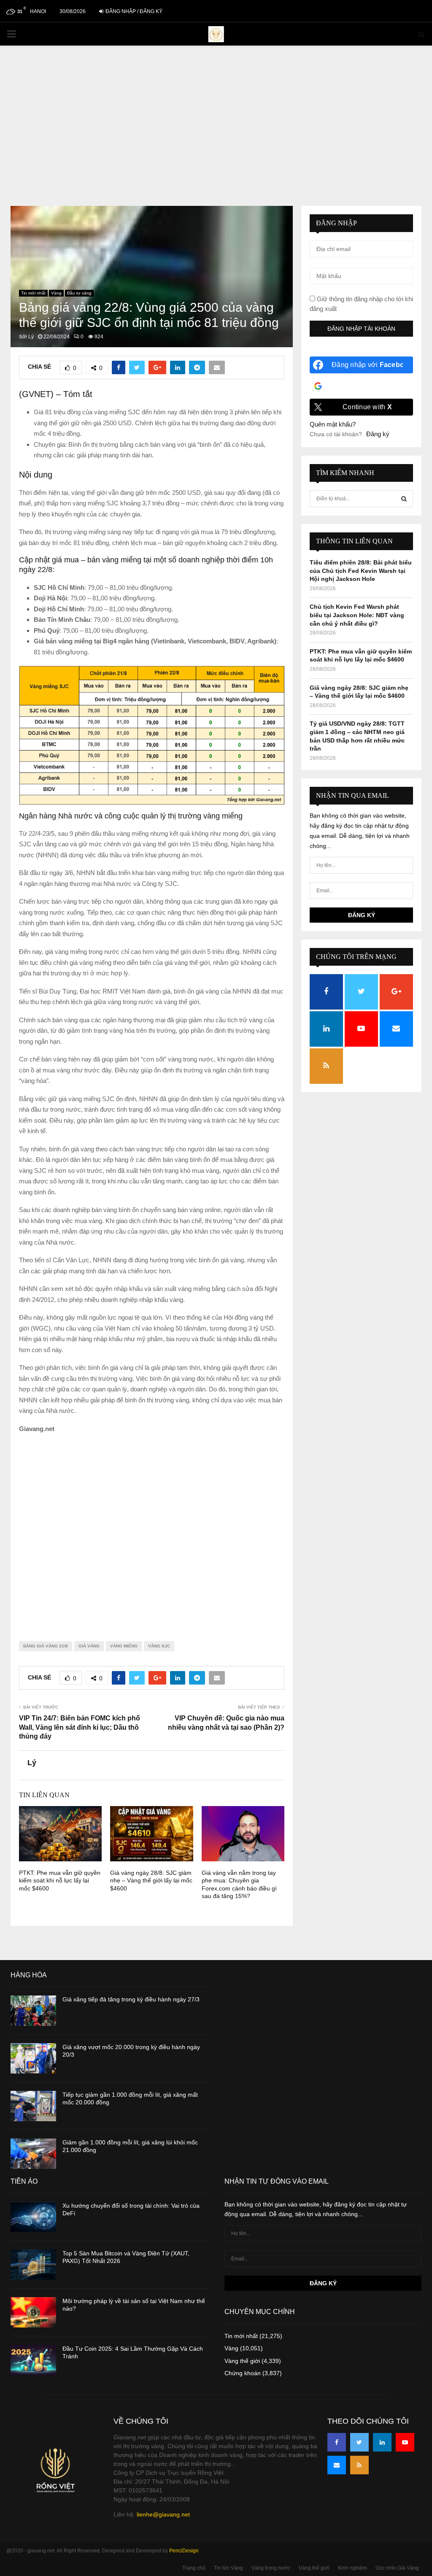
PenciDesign (184, 2551)
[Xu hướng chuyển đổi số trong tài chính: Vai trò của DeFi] (33, 2217)
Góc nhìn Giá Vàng (397, 2568)
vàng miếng (124, 1646)
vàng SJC (159, 1646)
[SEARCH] (404, 499)
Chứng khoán (243, 2373)
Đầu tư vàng (79, 293)
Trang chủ (194, 2568)
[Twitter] (359, 2442)
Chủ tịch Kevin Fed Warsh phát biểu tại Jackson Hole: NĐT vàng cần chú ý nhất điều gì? (357, 615)
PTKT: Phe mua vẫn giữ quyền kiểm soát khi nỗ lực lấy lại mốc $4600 (60, 1880)
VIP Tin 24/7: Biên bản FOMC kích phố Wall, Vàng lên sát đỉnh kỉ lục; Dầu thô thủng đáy (80, 1727)
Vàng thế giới (242, 2361)
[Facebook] (337, 2442)
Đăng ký (378, 434)
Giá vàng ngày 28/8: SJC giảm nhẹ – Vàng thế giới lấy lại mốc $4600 (151, 1880)
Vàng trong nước (271, 2568)
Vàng (56, 293)
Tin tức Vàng (228, 2568)
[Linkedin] (382, 2442)
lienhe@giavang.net (163, 2514)
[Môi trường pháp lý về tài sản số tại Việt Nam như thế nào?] (33, 2312)
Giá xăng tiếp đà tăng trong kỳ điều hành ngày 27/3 (131, 1999)
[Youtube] (405, 2442)
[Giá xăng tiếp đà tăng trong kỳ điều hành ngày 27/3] (33, 2011)
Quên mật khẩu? (333, 424)
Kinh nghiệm (352, 2568)
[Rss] (359, 2465)
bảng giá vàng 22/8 (46, 1646)
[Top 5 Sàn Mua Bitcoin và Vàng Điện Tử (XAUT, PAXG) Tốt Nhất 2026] (33, 2265)
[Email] (337, 2465)
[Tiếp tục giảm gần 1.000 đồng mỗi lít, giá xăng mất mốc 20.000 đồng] (33, 2106)
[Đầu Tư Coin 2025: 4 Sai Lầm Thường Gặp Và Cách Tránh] (33, 2360)
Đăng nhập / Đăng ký (133, 11)
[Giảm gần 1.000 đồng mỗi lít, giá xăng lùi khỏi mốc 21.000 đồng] (33, 2154)
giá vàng (89, 1646)
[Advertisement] (216, 130)
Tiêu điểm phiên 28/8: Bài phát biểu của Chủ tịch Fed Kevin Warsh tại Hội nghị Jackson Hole (361, 571)
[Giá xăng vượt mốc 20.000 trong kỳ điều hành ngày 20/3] (33, 2058)
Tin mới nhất (33, 293)
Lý (31, 337)
